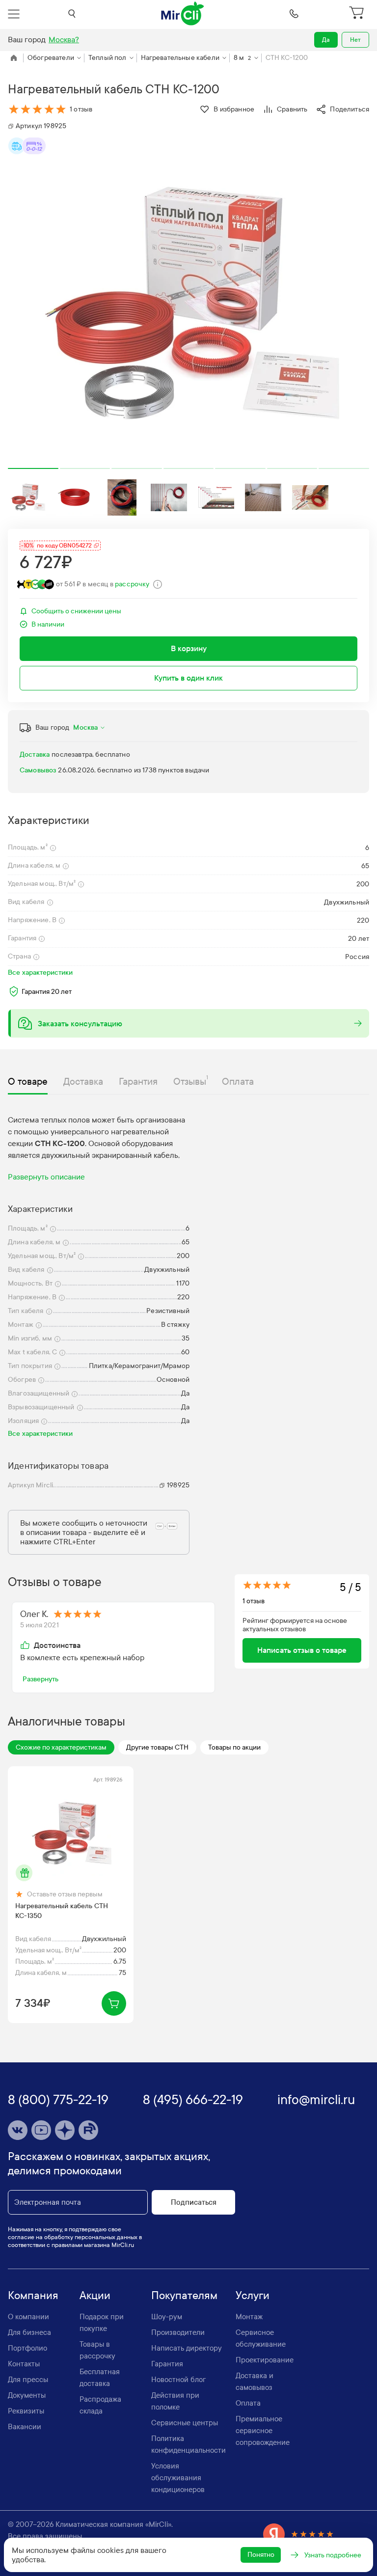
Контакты (24, 2364)
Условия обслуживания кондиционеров (178, 2478)
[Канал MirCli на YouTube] (41, 2130)
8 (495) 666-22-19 (193, 2100)
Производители (178, 2332)
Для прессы (28, 2380)
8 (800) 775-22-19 (58, 2100)
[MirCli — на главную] (183, 14)
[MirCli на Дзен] (65, 2130)
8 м (242, 58)
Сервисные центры (185, 2423)
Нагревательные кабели (180, 58)
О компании (28, 2317)
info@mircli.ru (316, 2100)
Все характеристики (40, 973)
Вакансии (25, 2427)
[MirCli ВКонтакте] (18, 2130)
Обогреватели (51, 58)
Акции (95, 2296)
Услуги (253, 2296)
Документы (27, 2395)
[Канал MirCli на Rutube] (88, 2130)
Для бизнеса (29, 2332)
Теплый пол (108, 58)
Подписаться (194, 2202)
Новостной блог (178, 2380)
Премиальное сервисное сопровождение (263, 2431)
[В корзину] (114, 2003)
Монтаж (249, 2317)
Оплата (248, 2403)
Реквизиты (26, 2411)
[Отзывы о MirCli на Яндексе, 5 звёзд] (298, 2534)
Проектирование (265, 2360)
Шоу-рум (167, 2317)
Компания (33, 2296)
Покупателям (184, 2296)
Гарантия (167, 2364)
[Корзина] (358, 14)
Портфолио (27, 2348)
